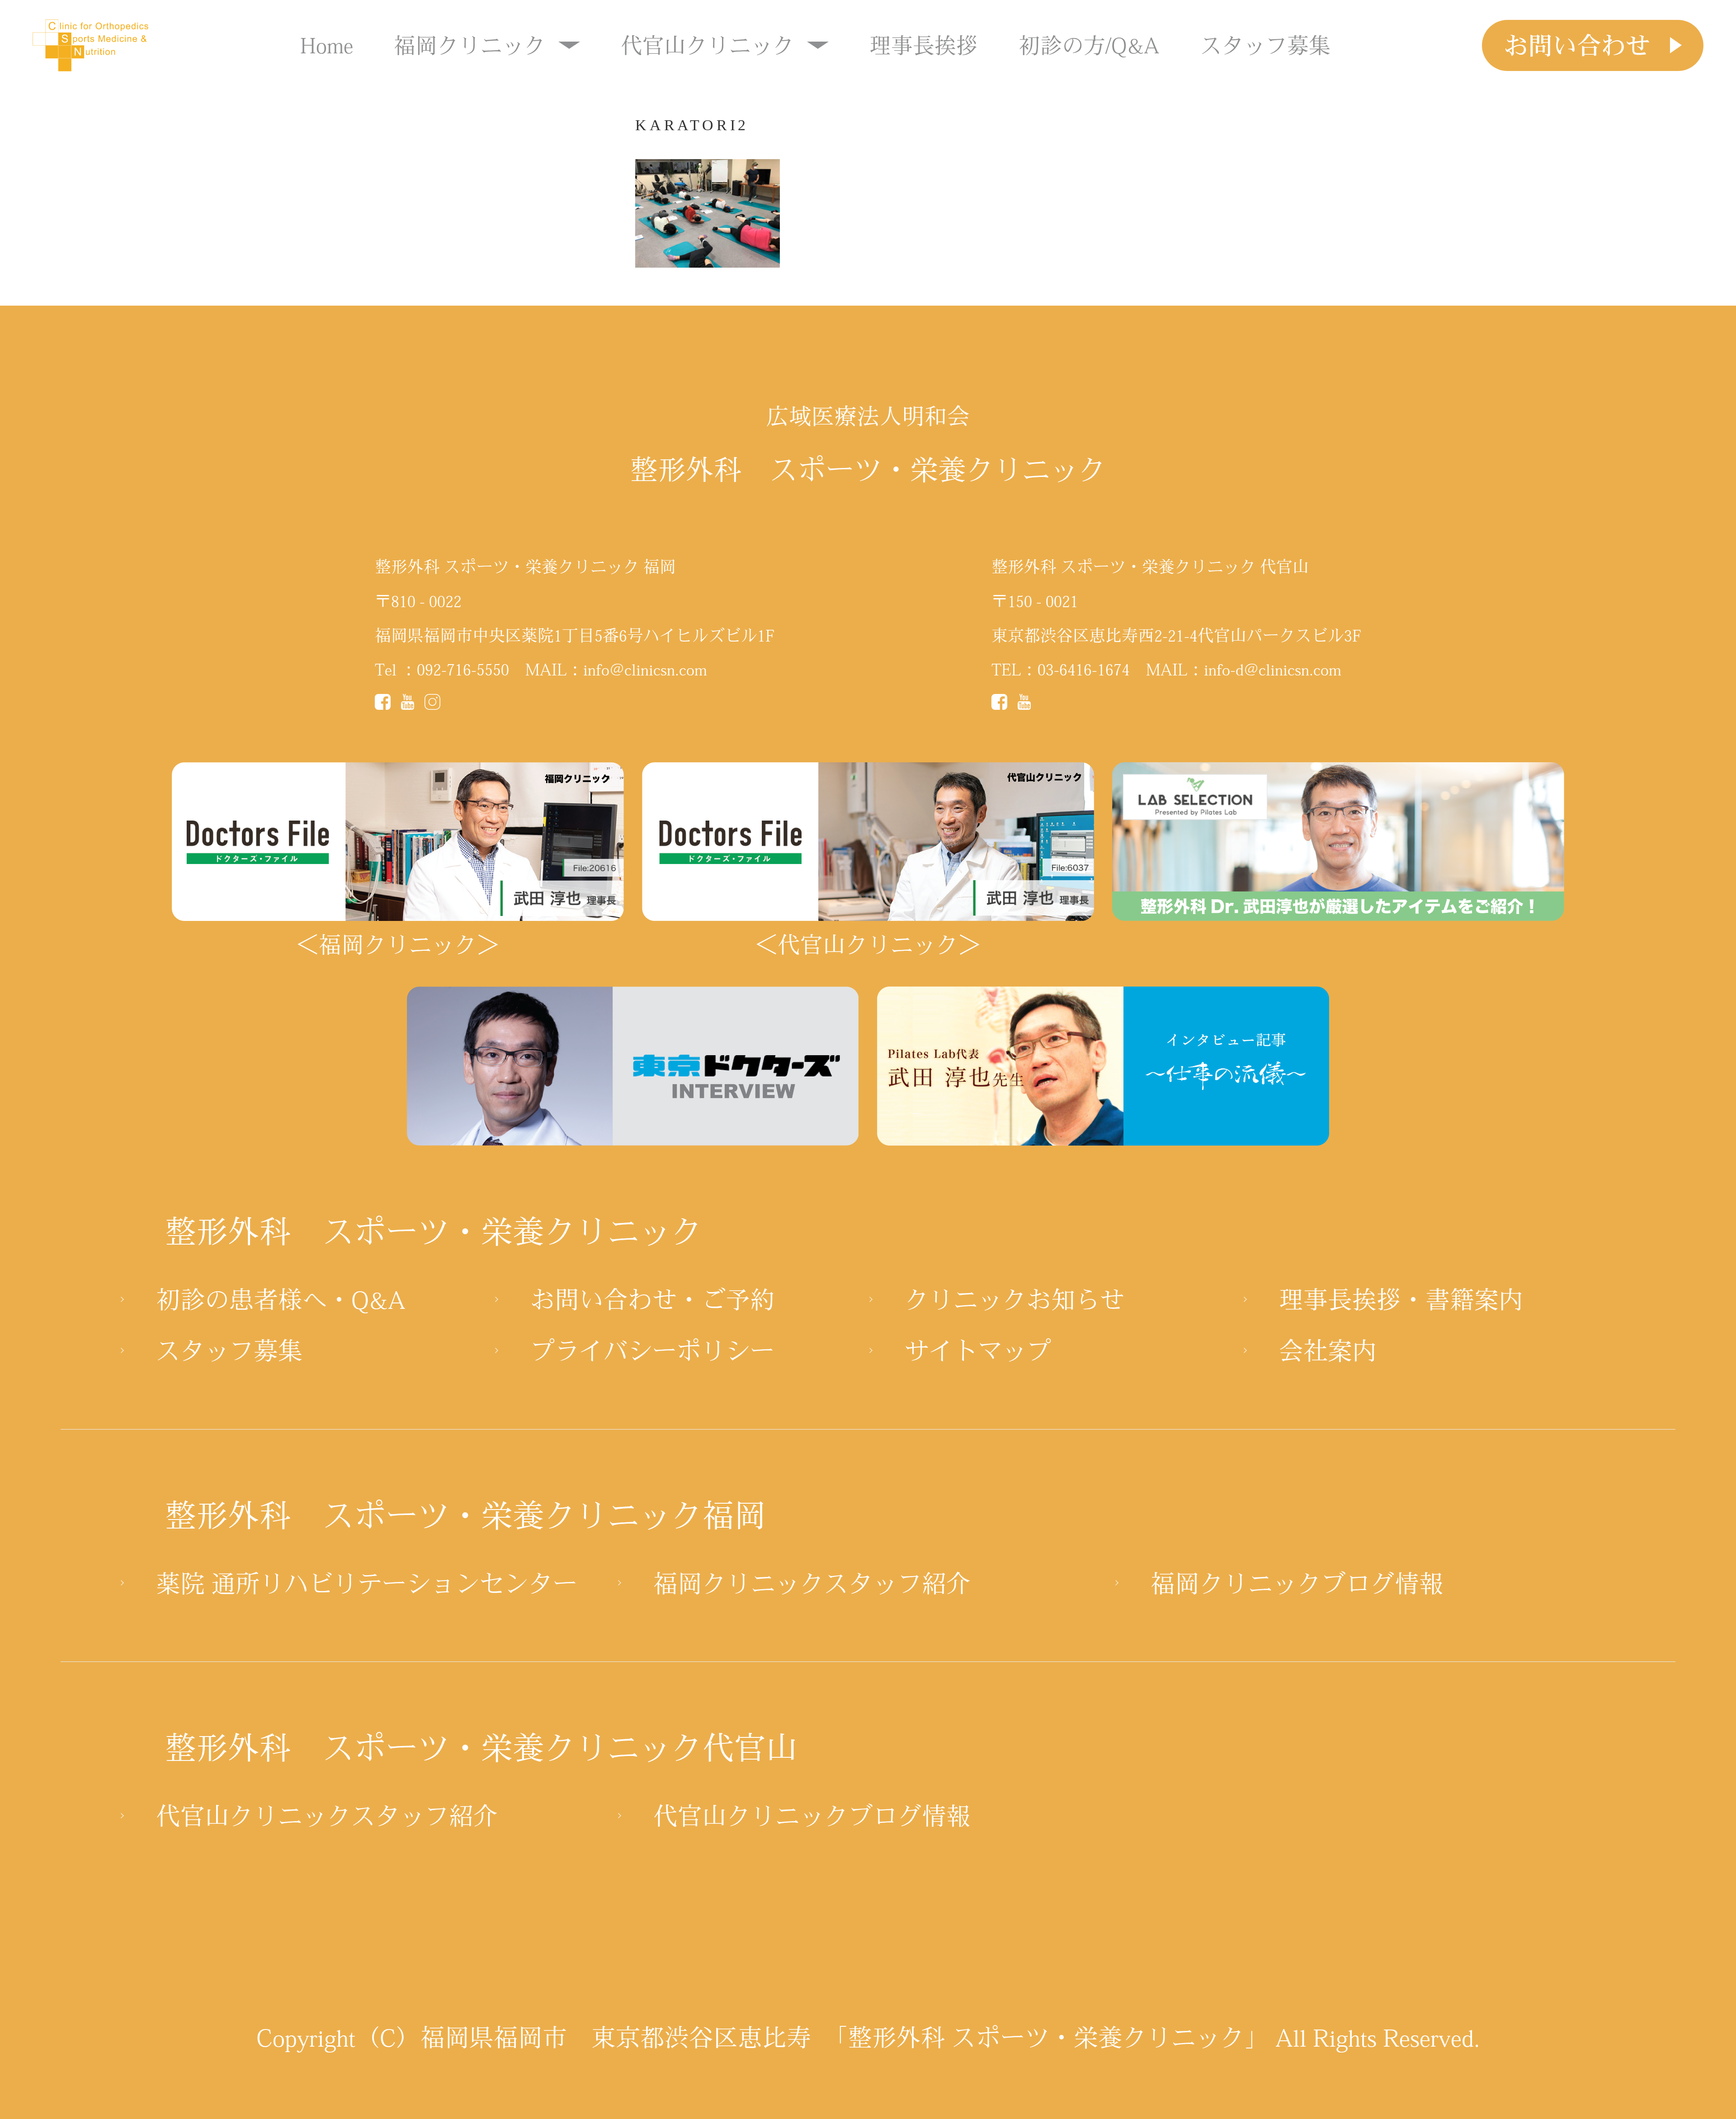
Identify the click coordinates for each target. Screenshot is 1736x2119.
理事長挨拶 (924, 45)
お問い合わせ (1577, 45)
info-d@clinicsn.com (1273, 669)
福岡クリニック (470, 45)
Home (327, 45)
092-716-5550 (463, 669)
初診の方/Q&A (1089, 45)
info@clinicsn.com (645, 669)
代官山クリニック (708, 45)
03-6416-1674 (1084, 669)
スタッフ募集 (1265, 45)
